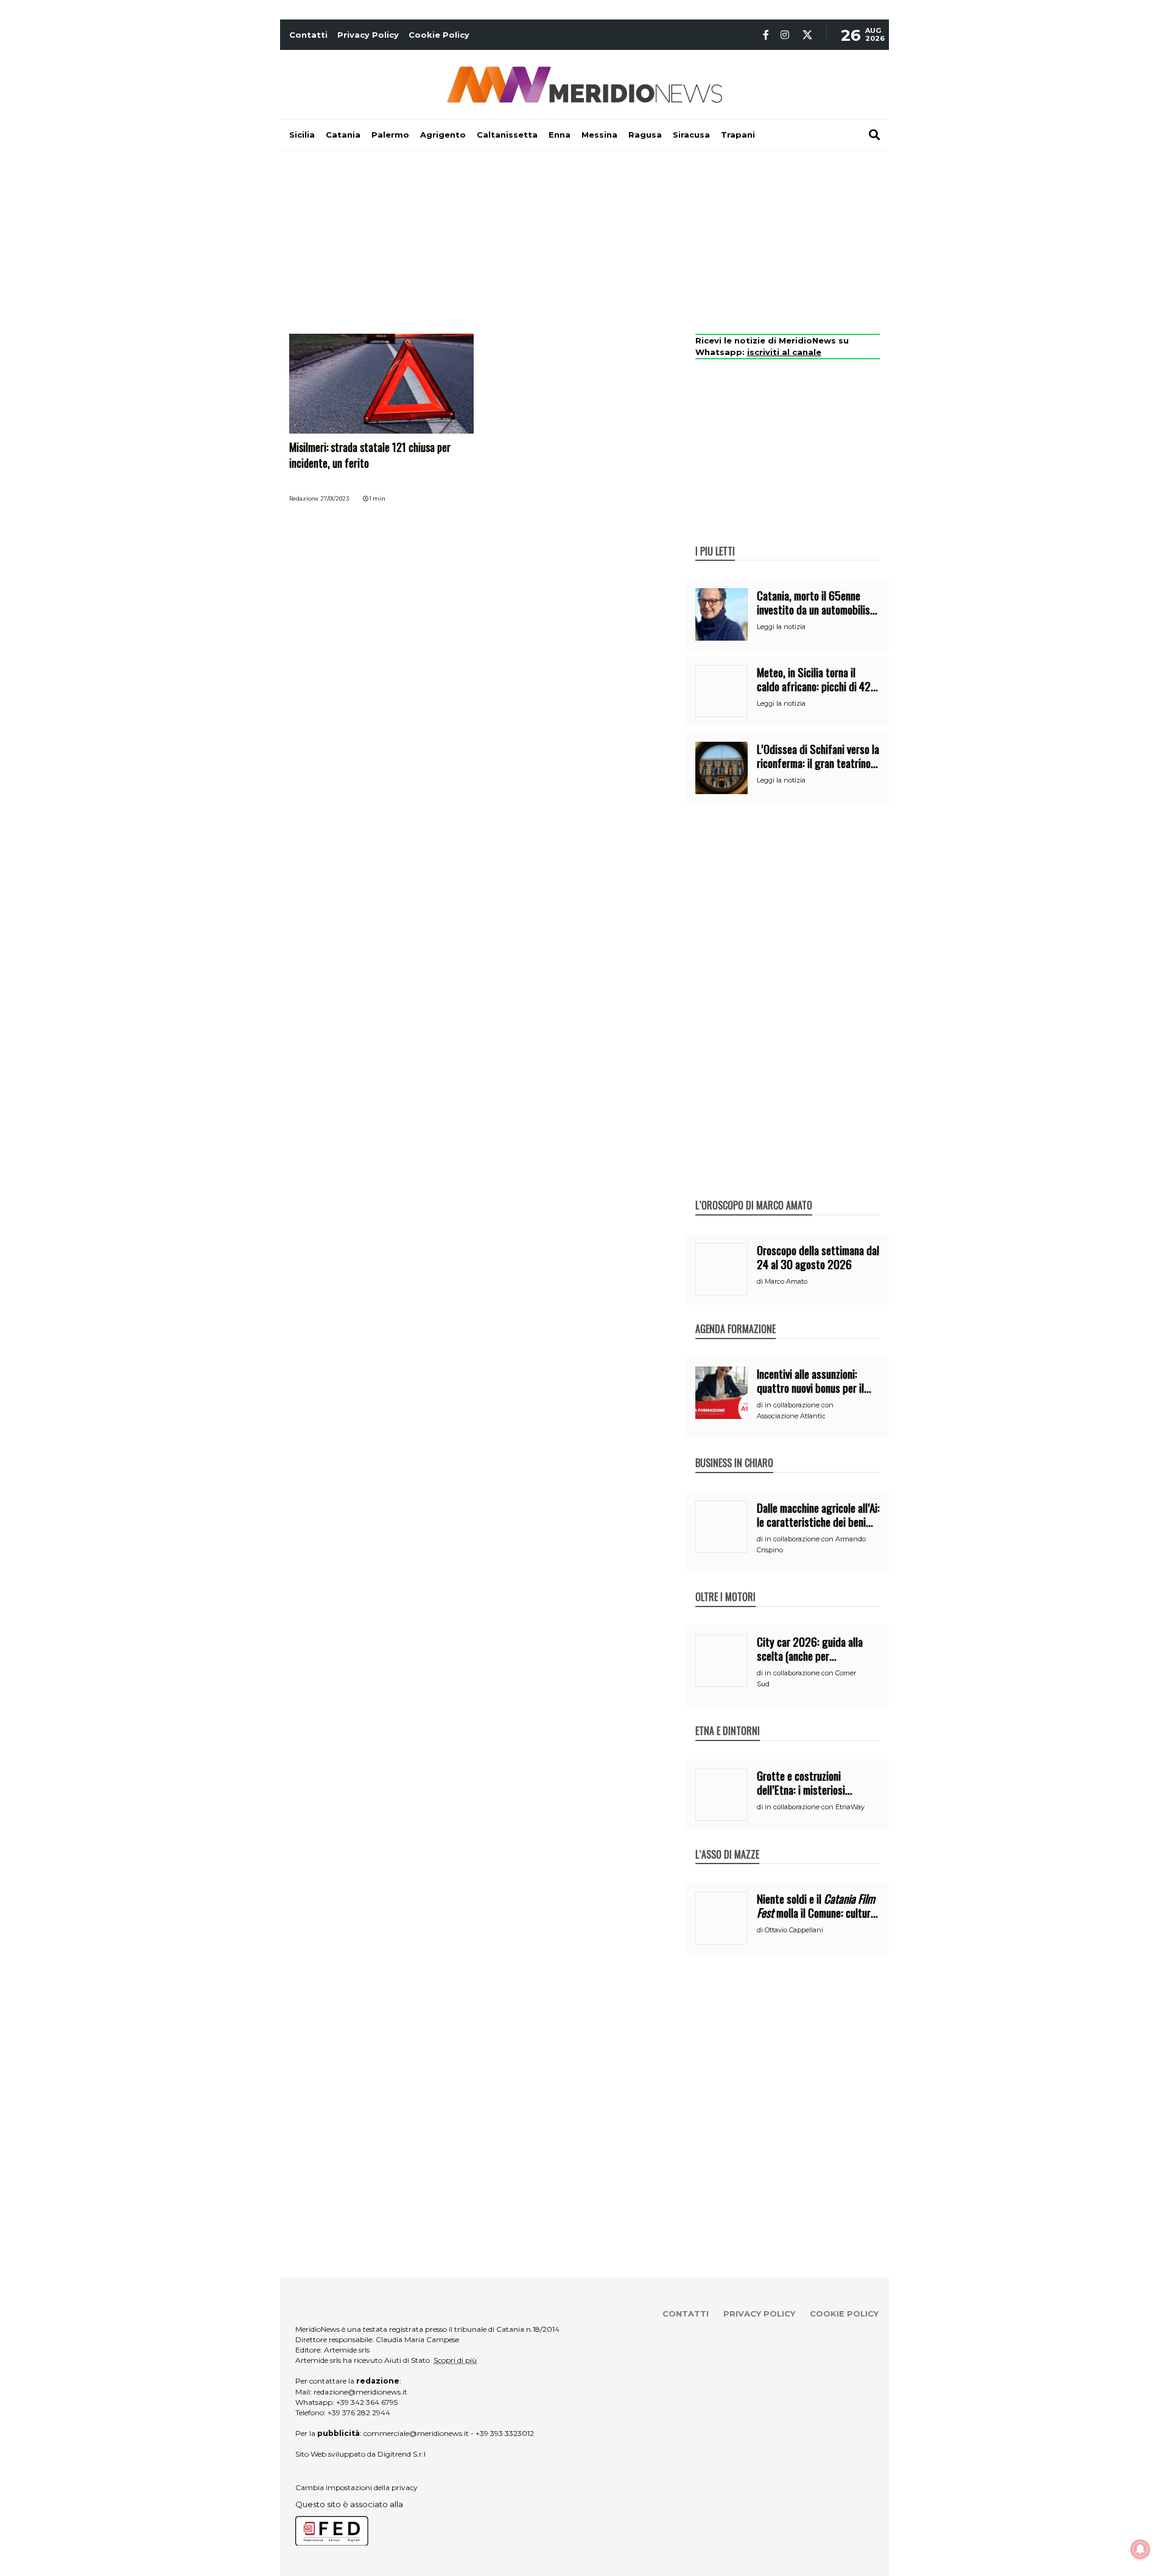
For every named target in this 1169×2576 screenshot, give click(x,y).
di (761, 1281)
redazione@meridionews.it (360, 2392)
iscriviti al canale (784, 352)
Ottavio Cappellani (794, 1930)
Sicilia (302, 135)
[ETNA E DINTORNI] (728, 1718)
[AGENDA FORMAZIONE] (735, 1316)
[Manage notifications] (1140, 2549)
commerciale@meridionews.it (416, 2433)
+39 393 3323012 (505, 2433)
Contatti (308, 35)
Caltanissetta (507, 135)
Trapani (738, 135)
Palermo (390, 135)
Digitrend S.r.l (402, 2454)
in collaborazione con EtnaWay (815, 1807)
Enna (560, 135)
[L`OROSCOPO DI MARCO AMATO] (754, 1192)
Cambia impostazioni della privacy (356, 2487)
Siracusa (691, 135)
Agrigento (443, 135)
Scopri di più (455, 2360)
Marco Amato (786, 1281)
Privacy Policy (368, 35)
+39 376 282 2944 (359, 2412)
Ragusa (645, 135)
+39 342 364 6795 (367, 2402)
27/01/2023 (335, 498)
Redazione (304, 498)
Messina (599, 135)
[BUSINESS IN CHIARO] (734, 1450)
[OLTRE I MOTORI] (725, 1584)
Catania (343, 135)
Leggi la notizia (781, 627)
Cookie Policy (439, 35)
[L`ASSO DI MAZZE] (727, 1842)
